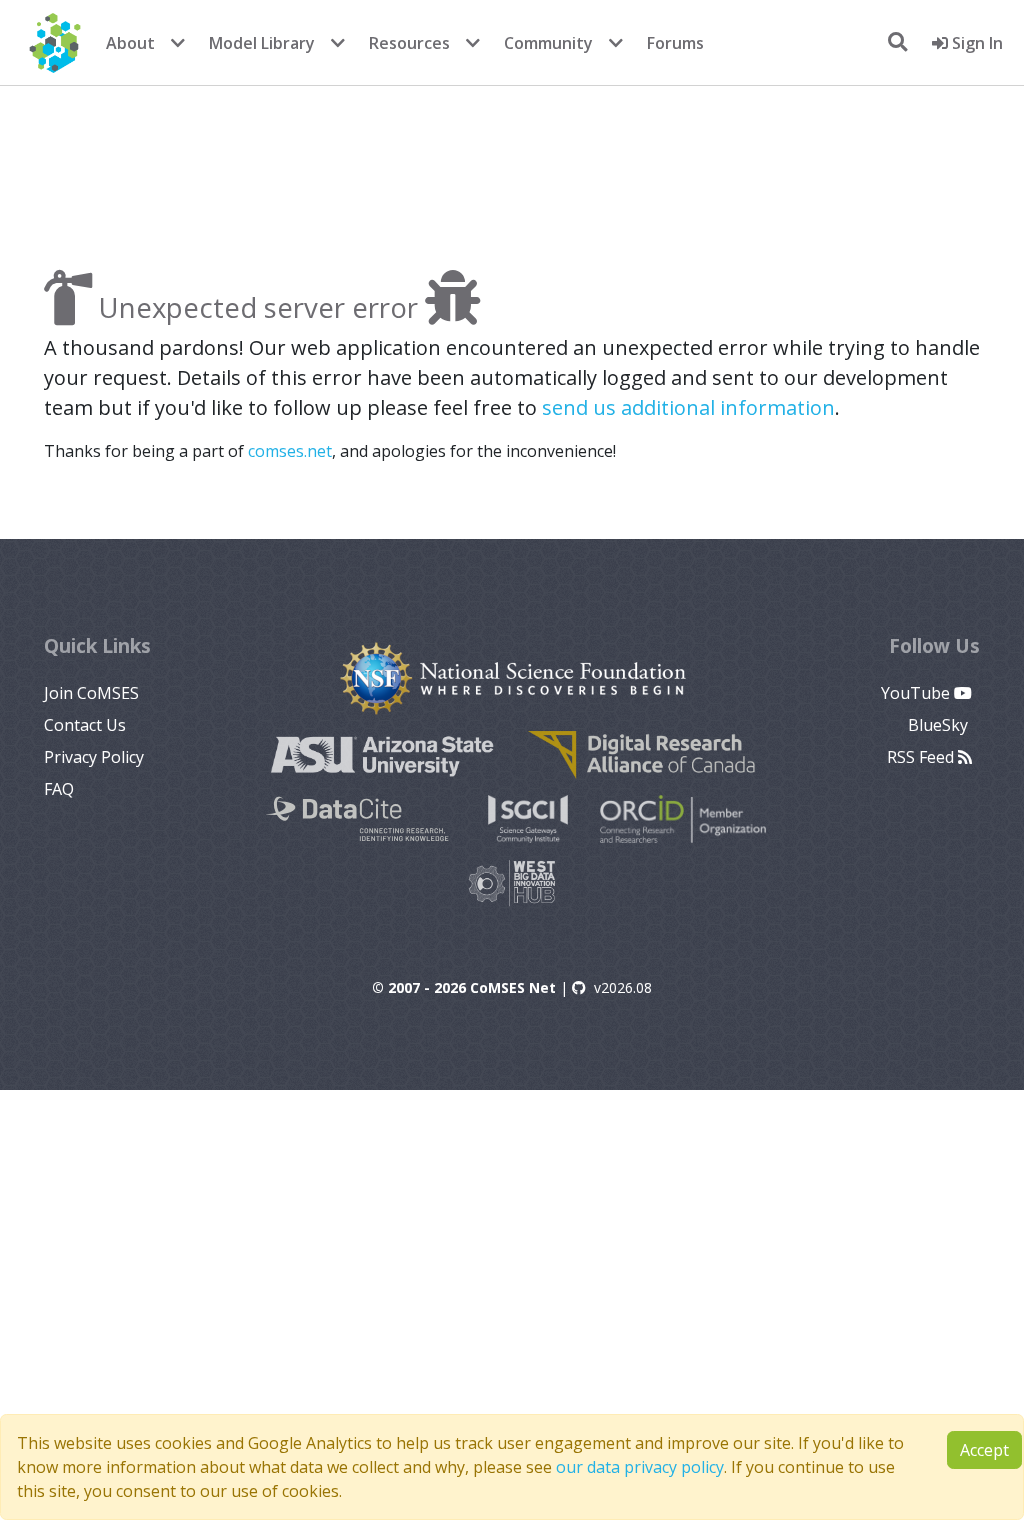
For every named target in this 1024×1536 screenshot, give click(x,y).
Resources (409, 43)
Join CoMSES (91, 693)
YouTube (917, 693)
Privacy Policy (94, 757)
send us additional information (688, 407)
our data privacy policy (640, 1467)
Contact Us (85, 725)
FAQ (59, 789)
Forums (675, 43)
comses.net (290, 451)
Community (548, 43)
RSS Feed (922, 757)
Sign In (975, 43)
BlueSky (940, 725)
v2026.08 (623, 987)
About (130, 43)
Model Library (262, 43)
